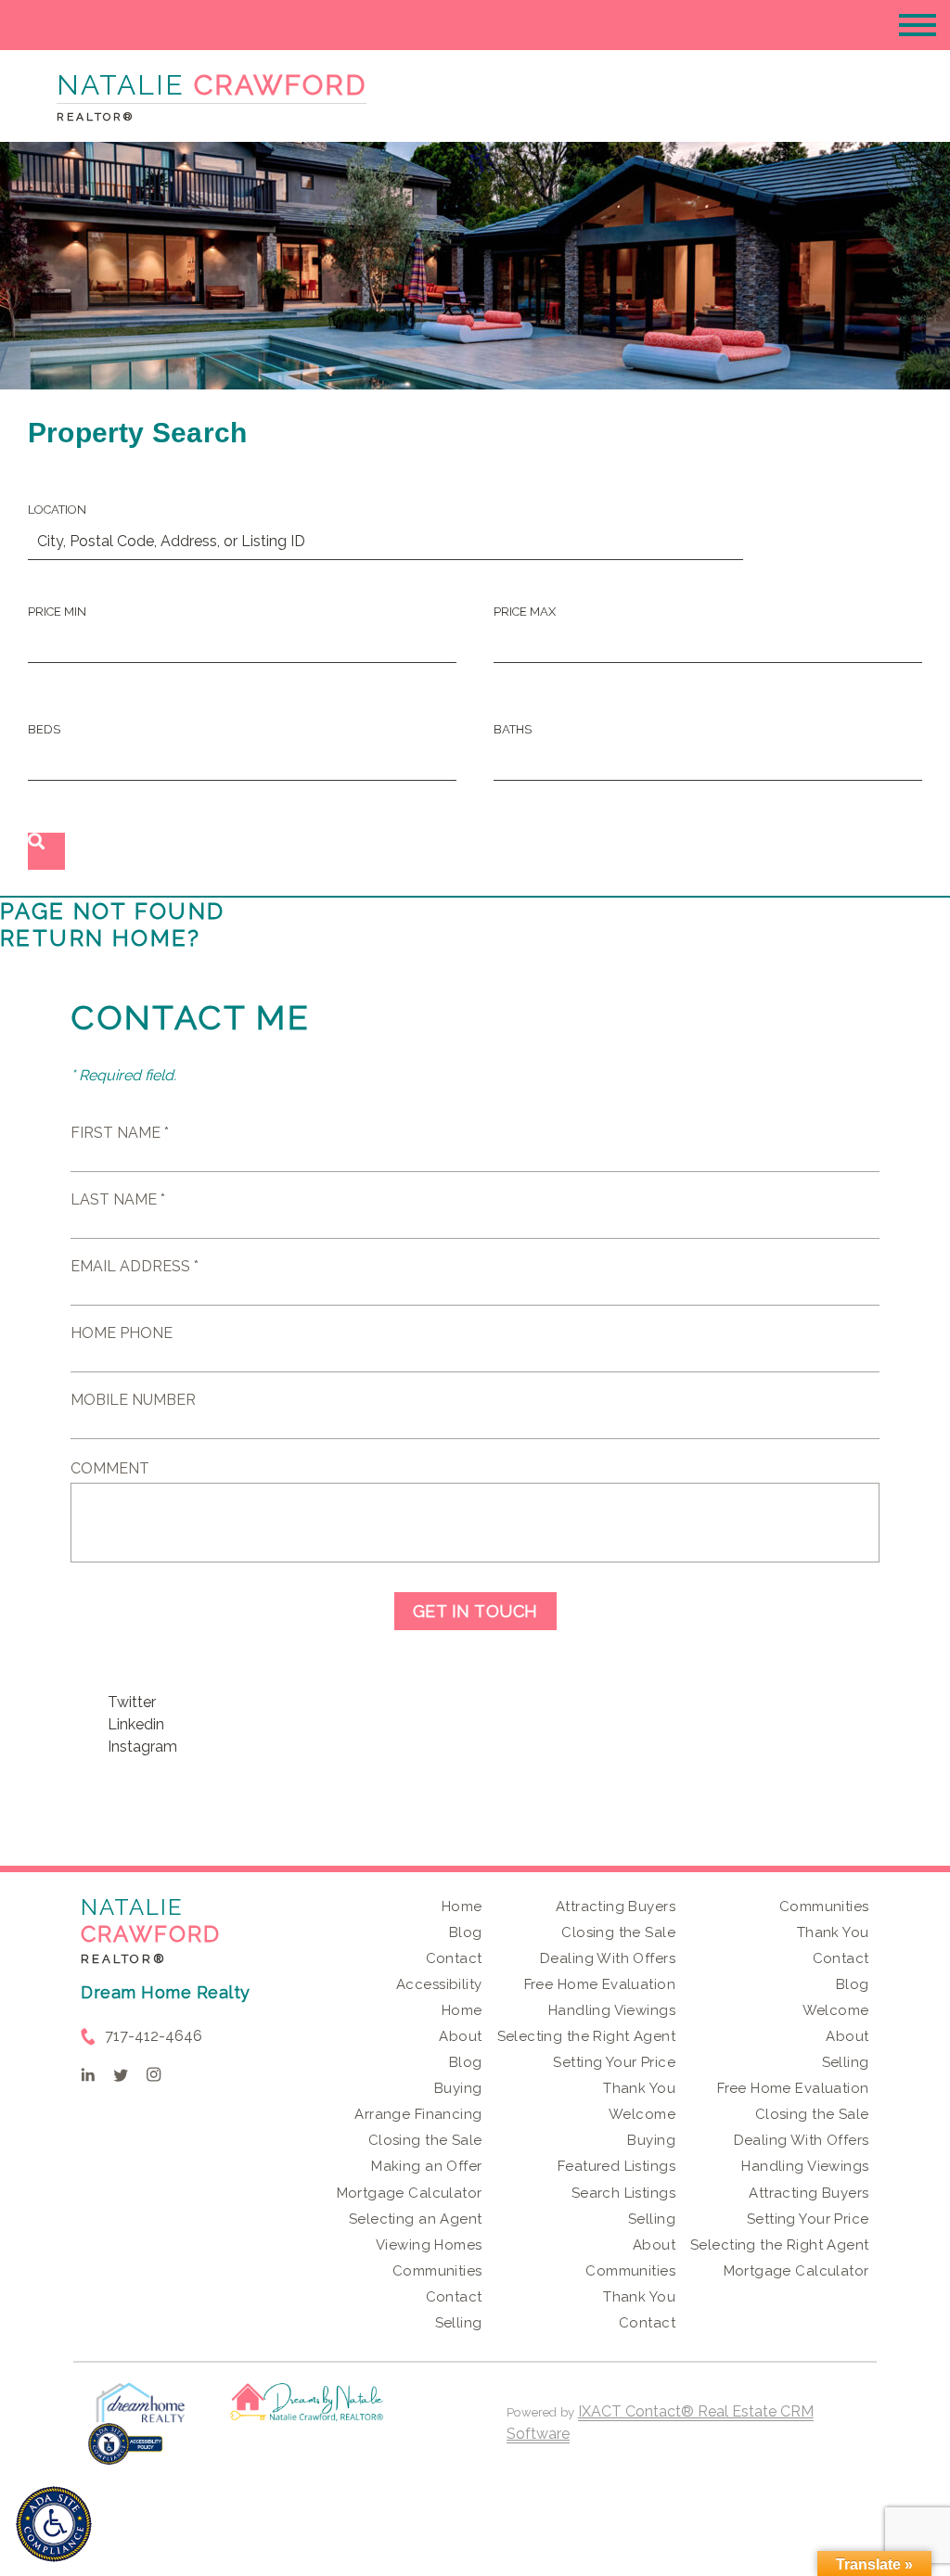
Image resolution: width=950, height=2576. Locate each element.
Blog (466, 1932)
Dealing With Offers (608, 1958)
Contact (454, 1958)
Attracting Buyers (616, 1906)
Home (462, 1906)
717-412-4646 (154, 2036)
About (460, 2036)
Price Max (525, 612)
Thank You (639, 2088)
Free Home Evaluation (600, 1984)
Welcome (642, 2114)
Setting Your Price (614, 2062)
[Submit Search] (46, 851)
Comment (110, 1468)
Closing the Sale (425, 2140)
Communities (437, 2271)
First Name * (120, 1133)
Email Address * (135, 1266)
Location (57, 510)
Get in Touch (475, 1611)
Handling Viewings (612, 2010)
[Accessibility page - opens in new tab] (126, 2453)
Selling (459, 2323)
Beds (44, 729)
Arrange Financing (418, 2114)
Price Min (57, 612)
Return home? (101, 938)
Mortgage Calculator (410, 2193)
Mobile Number (133, 1400)
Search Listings (623, 2193)
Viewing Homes (429, 2245)
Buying (458, 2088)
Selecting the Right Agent (587, 2036)
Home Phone (122, 1333)
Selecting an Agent (416, 2219)
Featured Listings (616, 2166)
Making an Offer (426, 2166)
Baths (513, 729)
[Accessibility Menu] (54, 2524)
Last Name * (118, 1199)
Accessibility (439, 1984)
